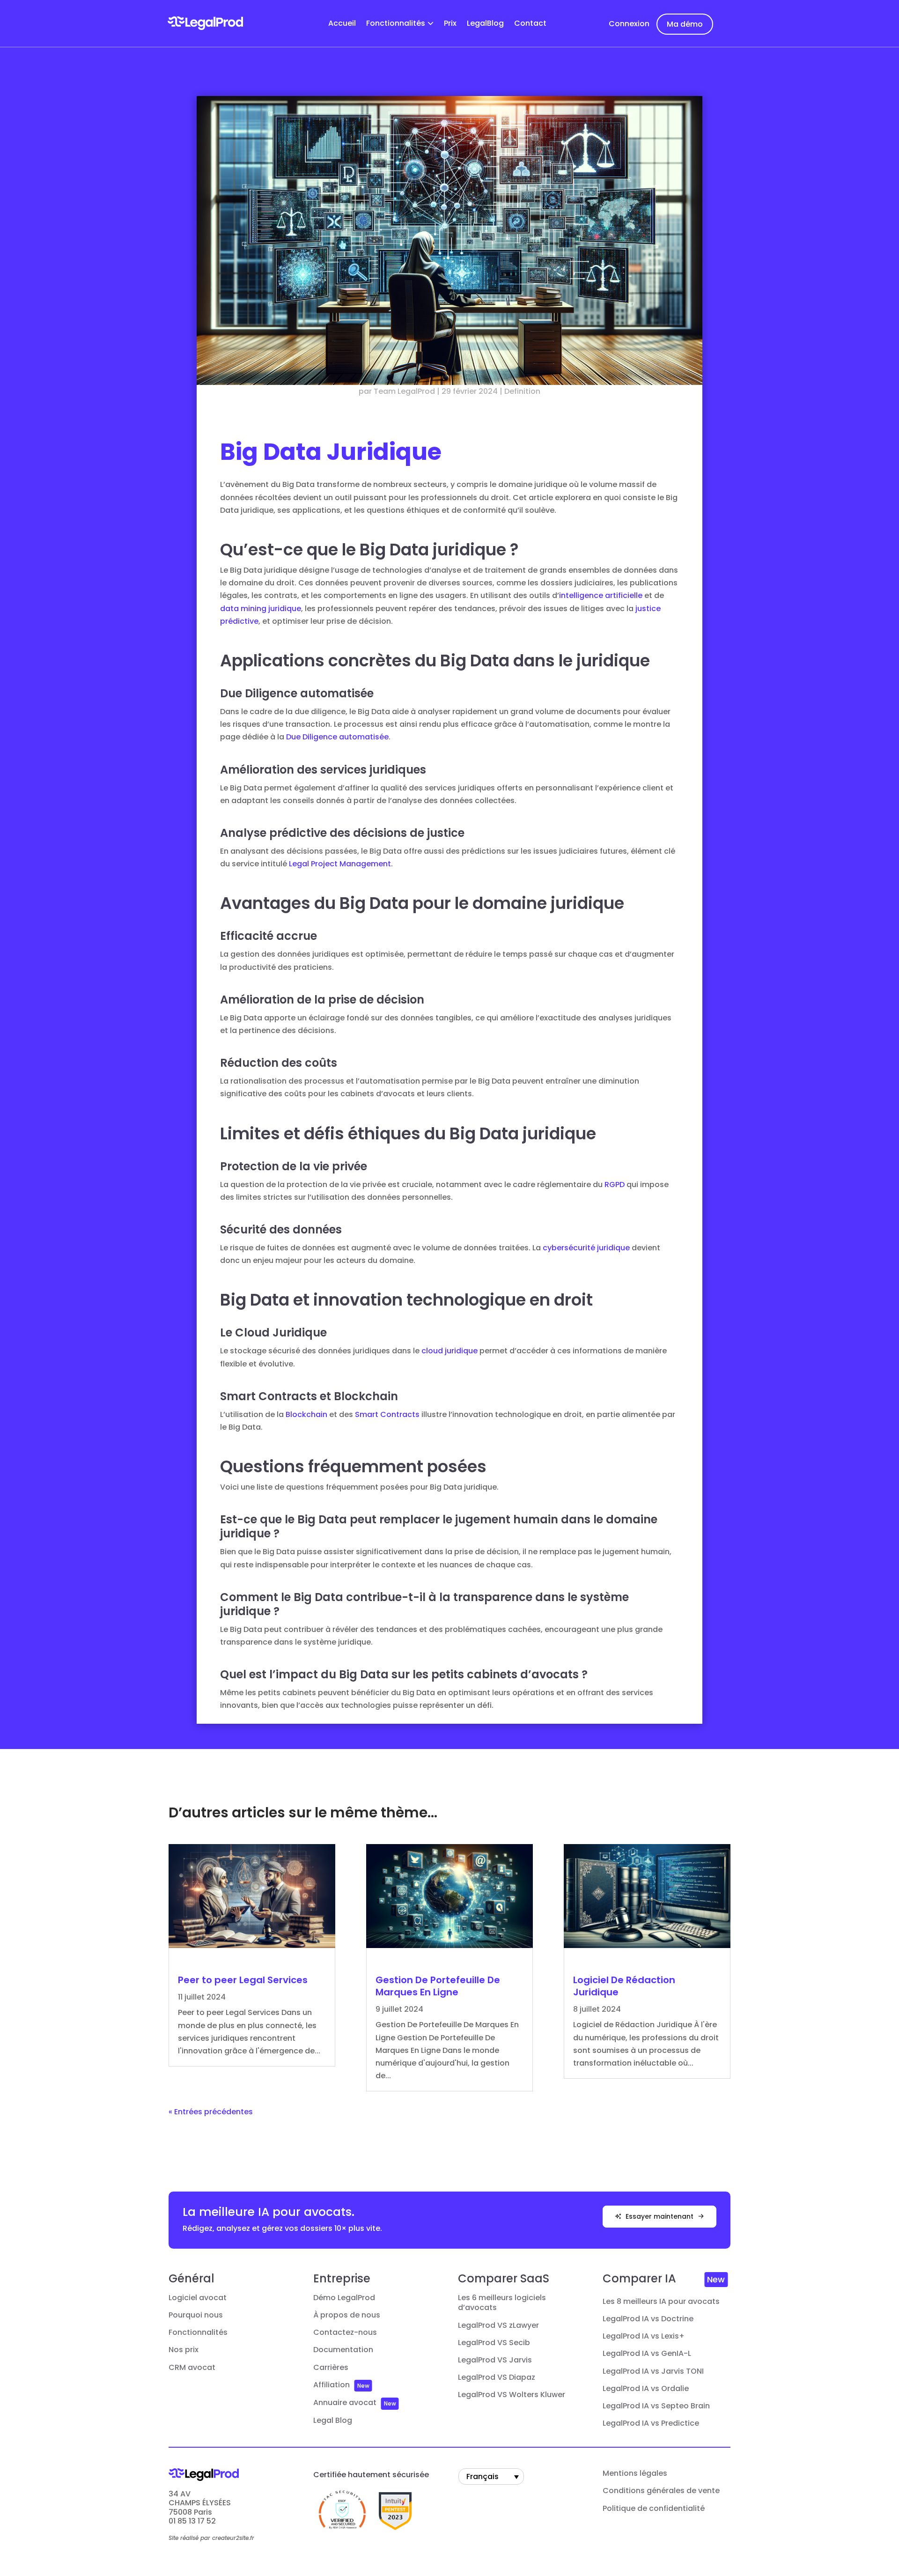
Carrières (331, 2368)
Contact (530, 24)
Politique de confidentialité (654, 2509)
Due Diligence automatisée (337, 737)
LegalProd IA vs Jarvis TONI (653, 2371)
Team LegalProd (404, 391)
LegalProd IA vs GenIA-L (647, 2354)
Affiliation (332, 2385)
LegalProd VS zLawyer (498, 2325)
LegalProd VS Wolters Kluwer (512, 2395)
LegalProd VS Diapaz (497, 2377)
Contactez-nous (345, 2332)
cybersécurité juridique (586, 1248)
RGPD (615, 1185)
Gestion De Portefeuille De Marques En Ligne (438, 1986)
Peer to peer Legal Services (243, 1980)
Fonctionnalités (396, 24)
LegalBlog (485, 24)
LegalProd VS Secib (494, 2343)
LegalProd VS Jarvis (495, 2360)
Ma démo (685, 24)
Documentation (343, 2350)
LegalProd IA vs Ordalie (646, 2389)
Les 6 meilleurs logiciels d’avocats (502, 2303)
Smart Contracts (387, 1414)
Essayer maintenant (660, 2216)
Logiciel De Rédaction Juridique (624, 1986)
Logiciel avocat (198, 2298)
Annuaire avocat (345, 2403)
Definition (522, 391)
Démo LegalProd (344, 2298)
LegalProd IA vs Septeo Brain (656, 2406)
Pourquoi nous (196, 2315)
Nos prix (184, 2350)
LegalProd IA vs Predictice (651, 2423)
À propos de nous (347, 2315)
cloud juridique (449, 1351)
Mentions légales (635, 2473)
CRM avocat (192, 2368)
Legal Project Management (340, 864)
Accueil (342, 24)
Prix (450, 24)
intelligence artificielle (601, 595)
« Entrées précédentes (211, 2112)
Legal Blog (333, 2421)
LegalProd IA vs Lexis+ (644, 2336)
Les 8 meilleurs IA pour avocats (661, 2302)
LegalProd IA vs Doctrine (648, 2319)
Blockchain (306, 1414)
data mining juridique (261, 609)
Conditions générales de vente (661, 2491)
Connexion (629, 24)
